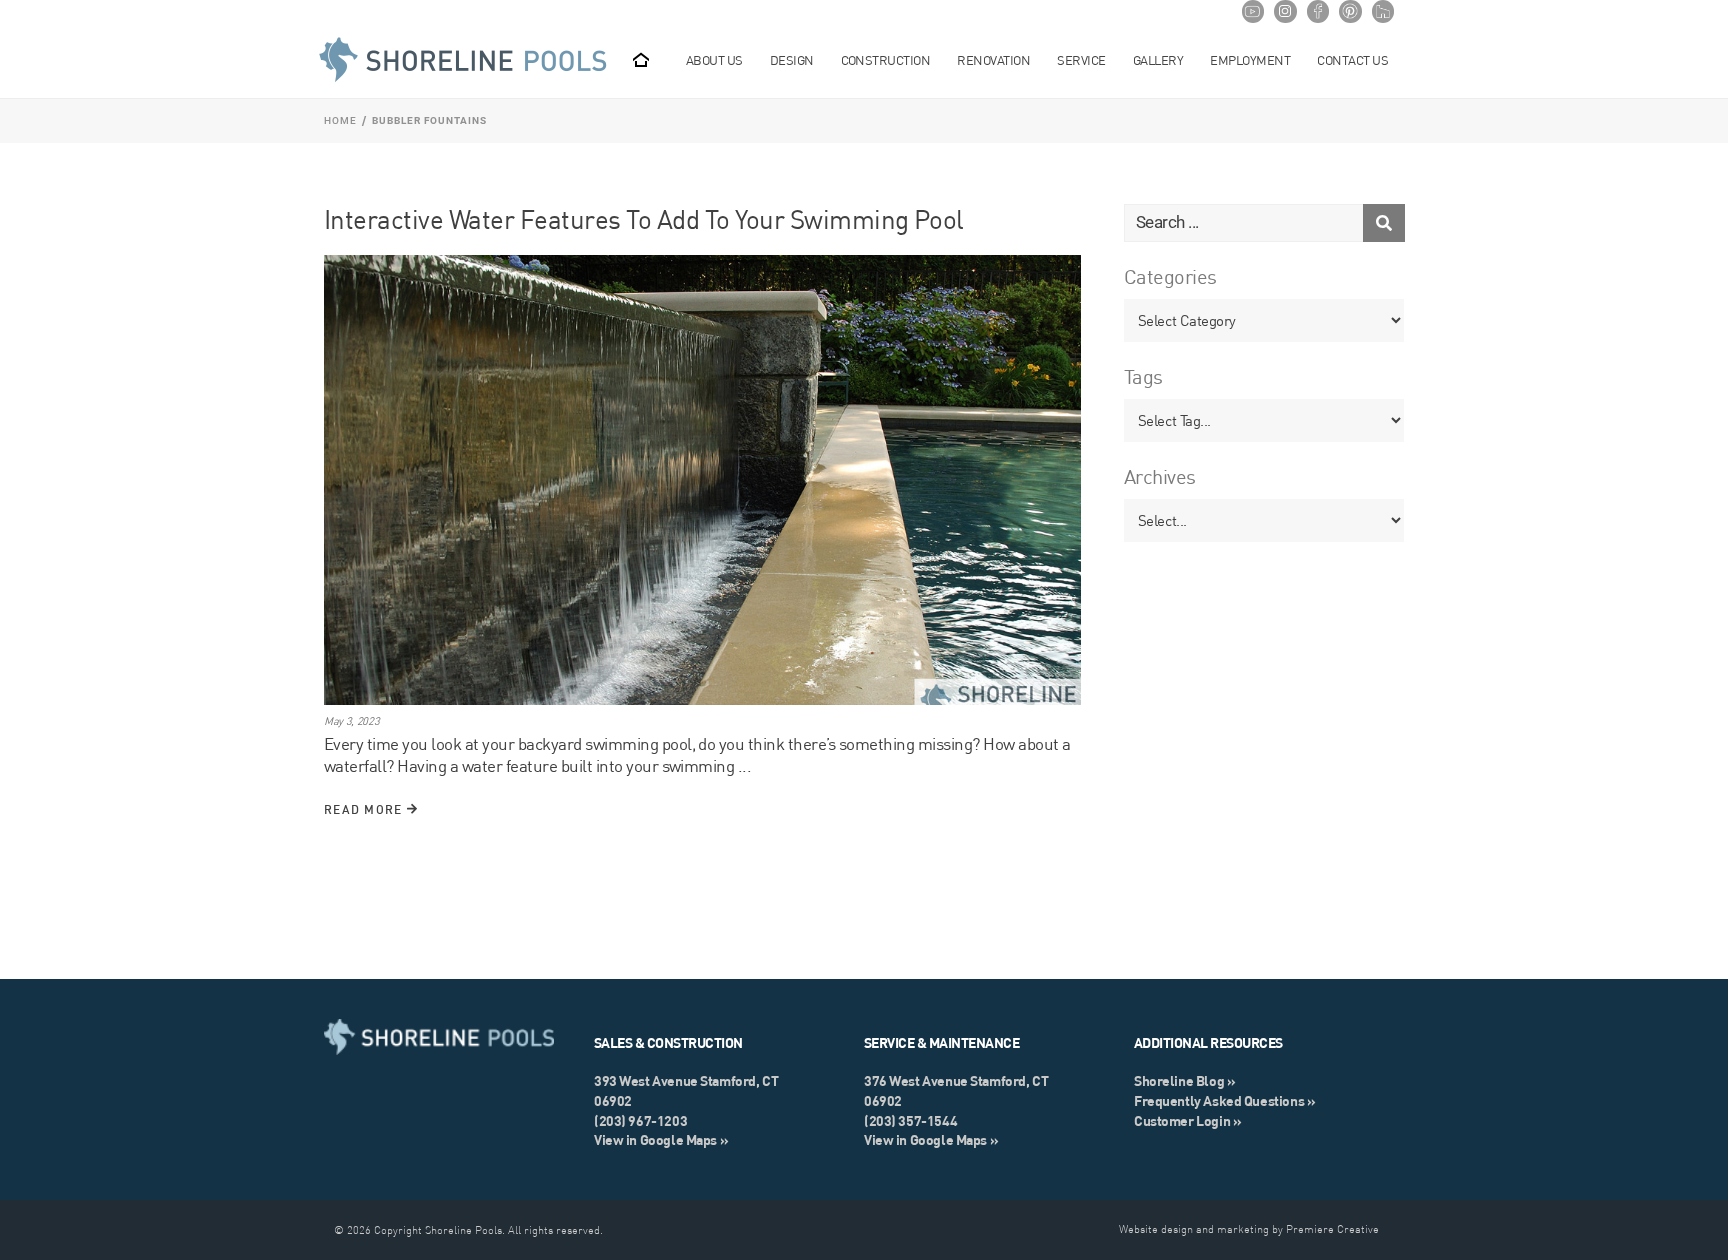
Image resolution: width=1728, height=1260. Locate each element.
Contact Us (1352, 60)
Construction (886, 60)
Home (340, 120)
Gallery (1158, 60)
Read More (365, 809)
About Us (714, 60)
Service (1081, 60)
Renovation (993, 60)
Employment (1250, 60)
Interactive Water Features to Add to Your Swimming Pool (644, 219)
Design (792, 60)
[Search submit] (1384, 223)
